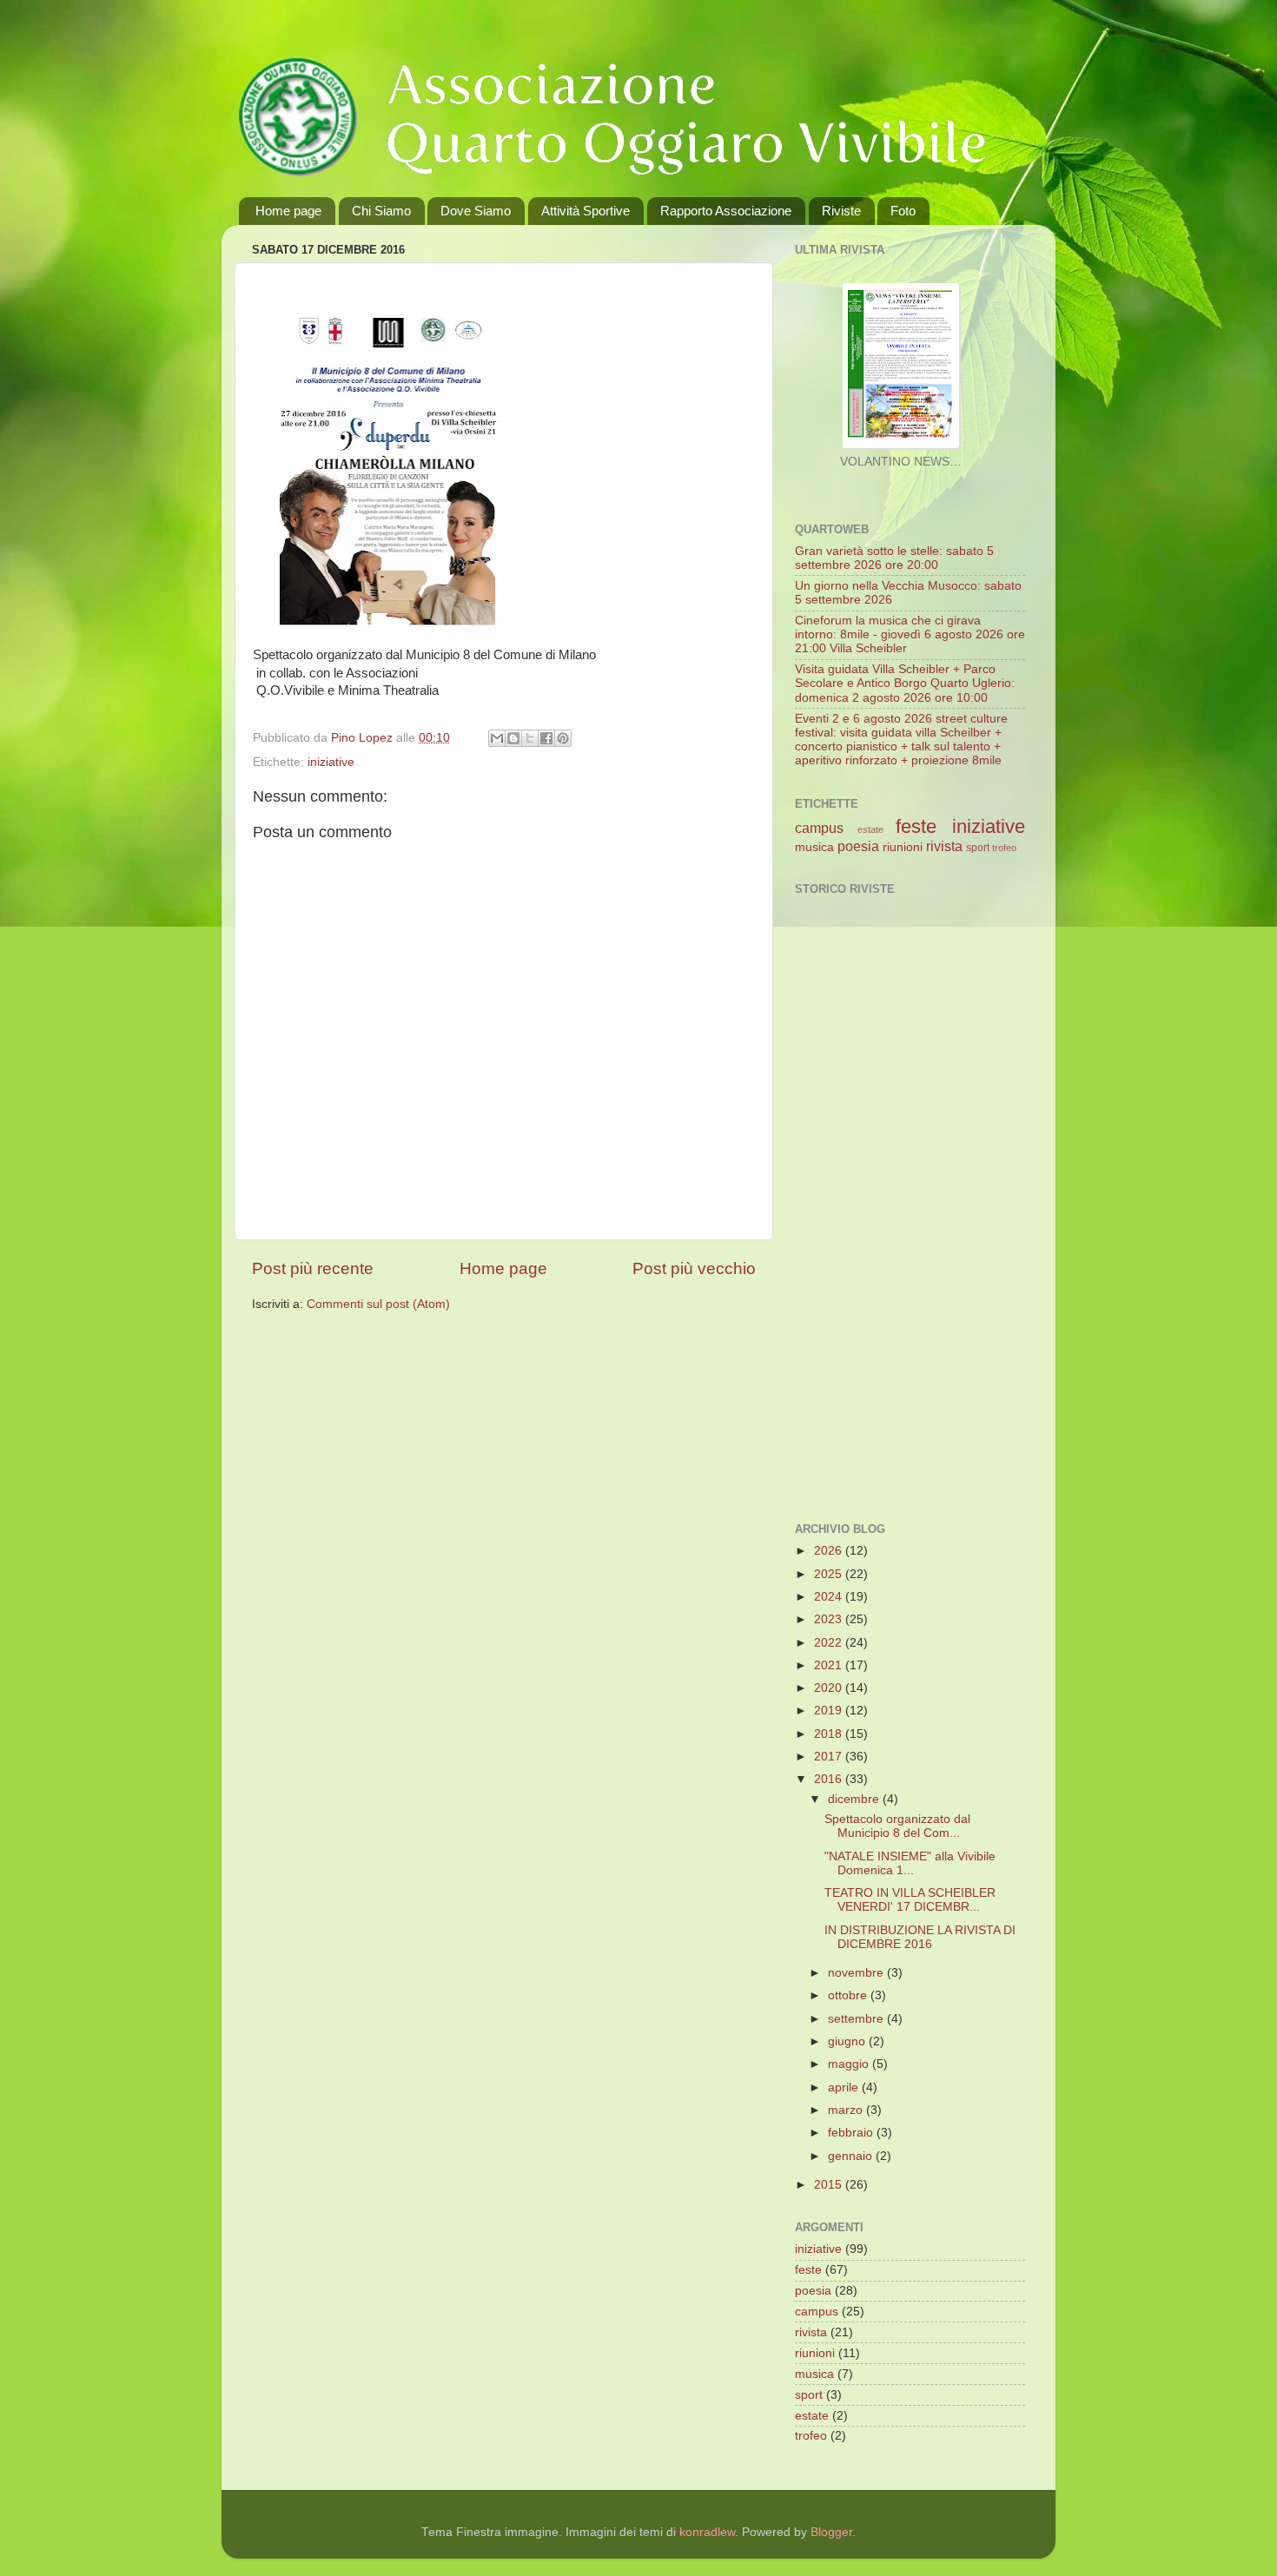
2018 (830, 1734)
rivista (944, 846)
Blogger (831, 2532)
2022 (830, 1643)
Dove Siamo (476, 211)
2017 (830, 1757)
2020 (830, 1688)
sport (978, 848)
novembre (857, 1973)
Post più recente (313, 1268)
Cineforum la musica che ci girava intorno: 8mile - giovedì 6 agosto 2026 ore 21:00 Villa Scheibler (910, 634)
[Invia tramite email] (497, 738)
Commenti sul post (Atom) (378, 1304)
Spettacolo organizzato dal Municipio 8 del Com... (897, 1826)
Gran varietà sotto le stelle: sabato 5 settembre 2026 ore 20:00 (894, 558)
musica (814, 847)
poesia (858, 846)
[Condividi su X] (530, 738)
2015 (830, 2185)
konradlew (707, 2532)
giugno (848, 2041)
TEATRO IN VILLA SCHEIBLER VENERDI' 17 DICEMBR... (910, 1900)
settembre (857, 2019)
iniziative (331, 762)
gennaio (852, 2156)
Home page (288, 211)
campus (819, 828)
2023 (830, 1619)
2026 (830, 1551)
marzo (847, 2110)
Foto (903, 211)
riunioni (903, 847)
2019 (830, 1711)
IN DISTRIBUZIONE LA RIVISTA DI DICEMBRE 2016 (920, 1937)
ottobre (849, 1995)
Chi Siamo (381, 211)
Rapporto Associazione (726, 211)
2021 (830, 1665)
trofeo (1004, 848)
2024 (830, 1597)
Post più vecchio (694, 1268)
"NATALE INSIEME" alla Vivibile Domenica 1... (910, 1863)
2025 (830, 1574)
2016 (830, 1779)
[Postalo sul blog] (513, 738)
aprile (845, 2087)
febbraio (852, 2133)
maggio (850, 2064)
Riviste (841, 211)
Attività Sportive (586, 211)
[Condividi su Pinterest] (563, 738)
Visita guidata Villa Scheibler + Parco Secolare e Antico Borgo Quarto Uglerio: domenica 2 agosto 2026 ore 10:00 (905, 683)
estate (870, 829)
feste (916, 826)
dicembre (855, 1799)
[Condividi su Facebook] (546, 738)
